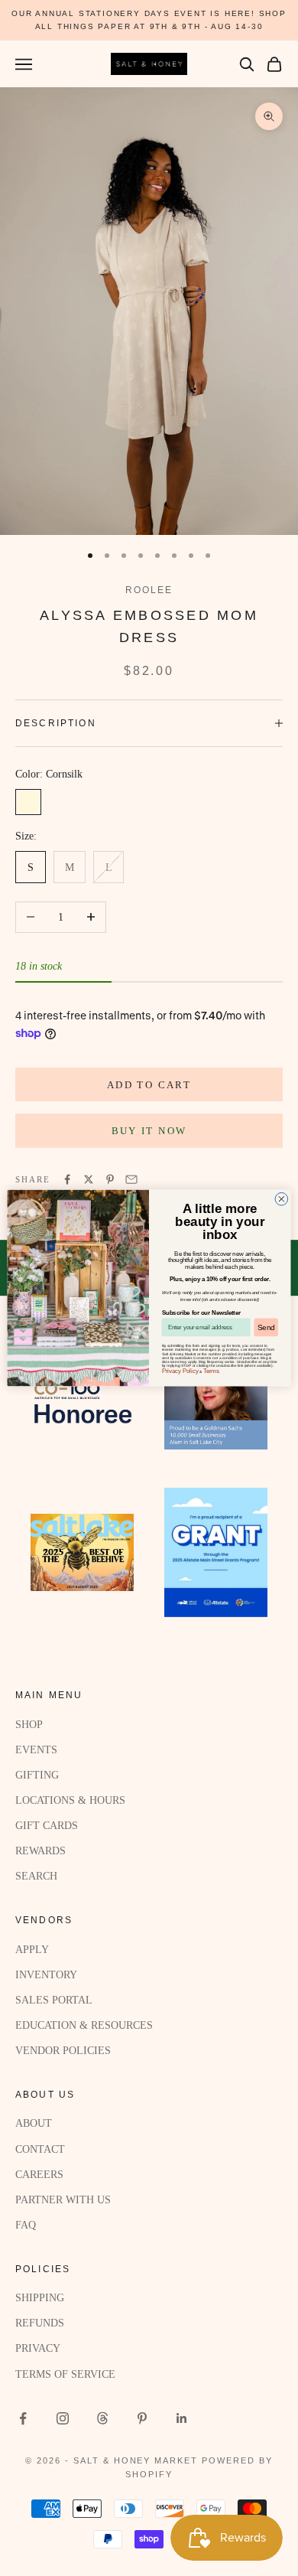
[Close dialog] (282, 1199)
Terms (211, 1371)
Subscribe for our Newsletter (201, 1312)
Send (266, 1327)
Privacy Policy (180, 1371)
